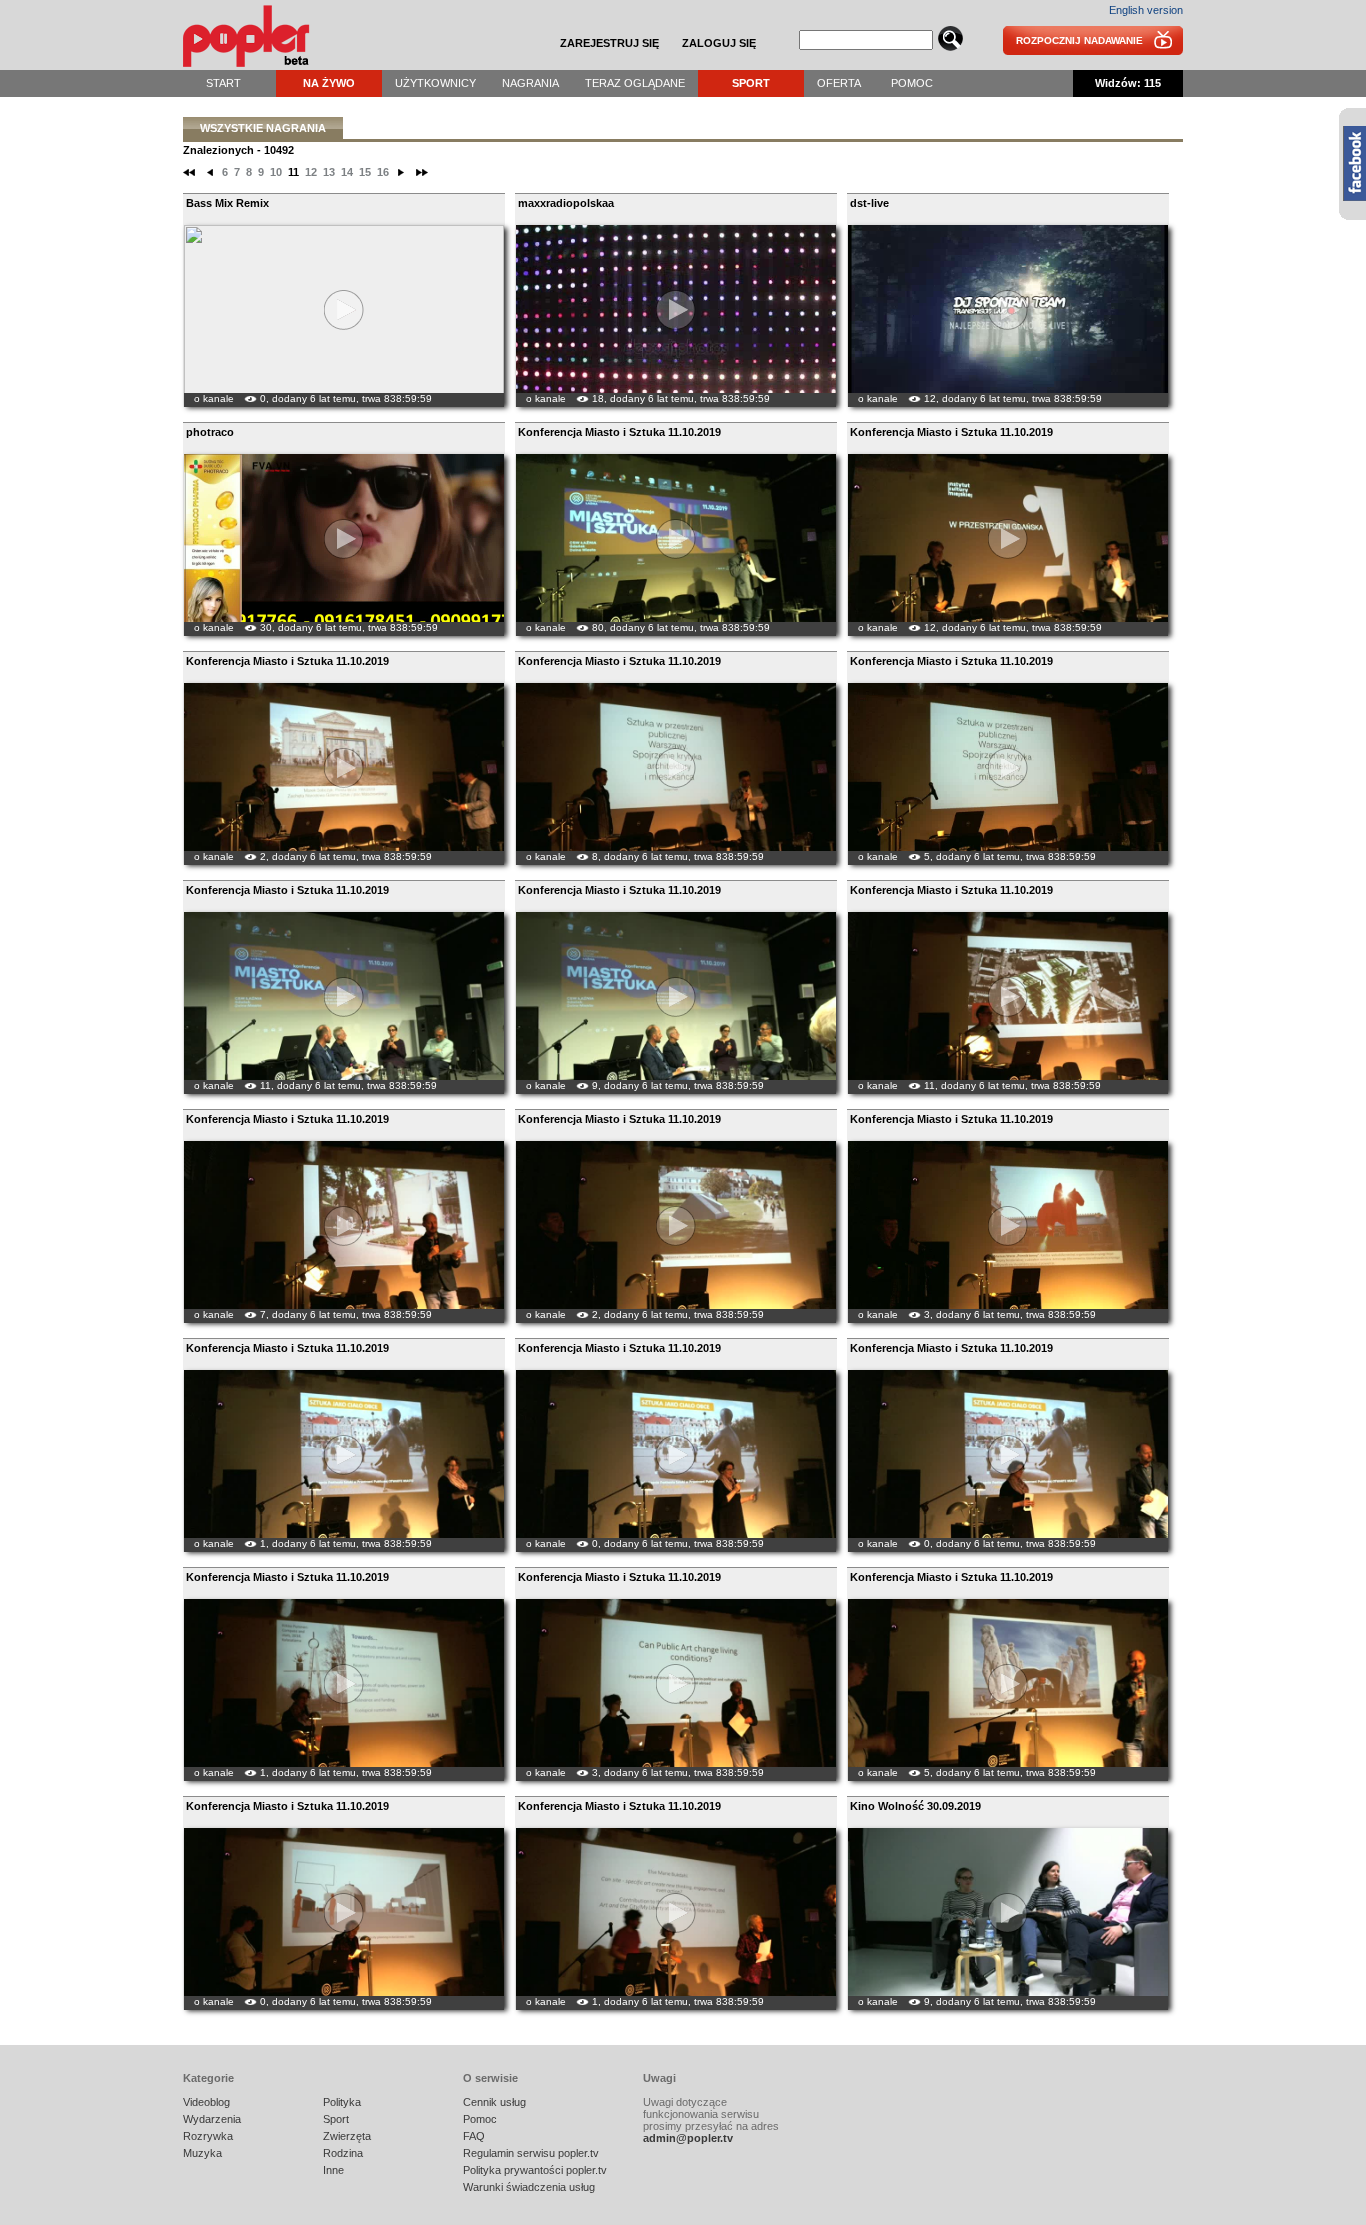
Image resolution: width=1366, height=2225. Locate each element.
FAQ (474, 2136)
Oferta (839, 83)
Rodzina (343, 2153)
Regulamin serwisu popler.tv (531, 2153)
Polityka (342, 2102)
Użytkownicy (435, 83)
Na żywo (329, 83)
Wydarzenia (212, 2119)
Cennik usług (494, 2102)
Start (223, 83)
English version (1146, 10)
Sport (751, 83)
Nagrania (530, 83)
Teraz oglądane (635, 83)
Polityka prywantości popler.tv (535, 2170)
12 (311, 172)
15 (365, 172)
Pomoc (912, 83)
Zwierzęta (347, 2136)
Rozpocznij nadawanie (1079, 40)
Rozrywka (208, 2136)
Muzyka (202, 2153)
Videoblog (206, 2102)
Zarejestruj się (609, 43)
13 (329, 172)
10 (276, 172)
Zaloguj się (719, 43)
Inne (333, 2170)
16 (383, 172)
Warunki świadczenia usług (529, 2187)
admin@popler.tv (688, 2138)
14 (347, 172)
